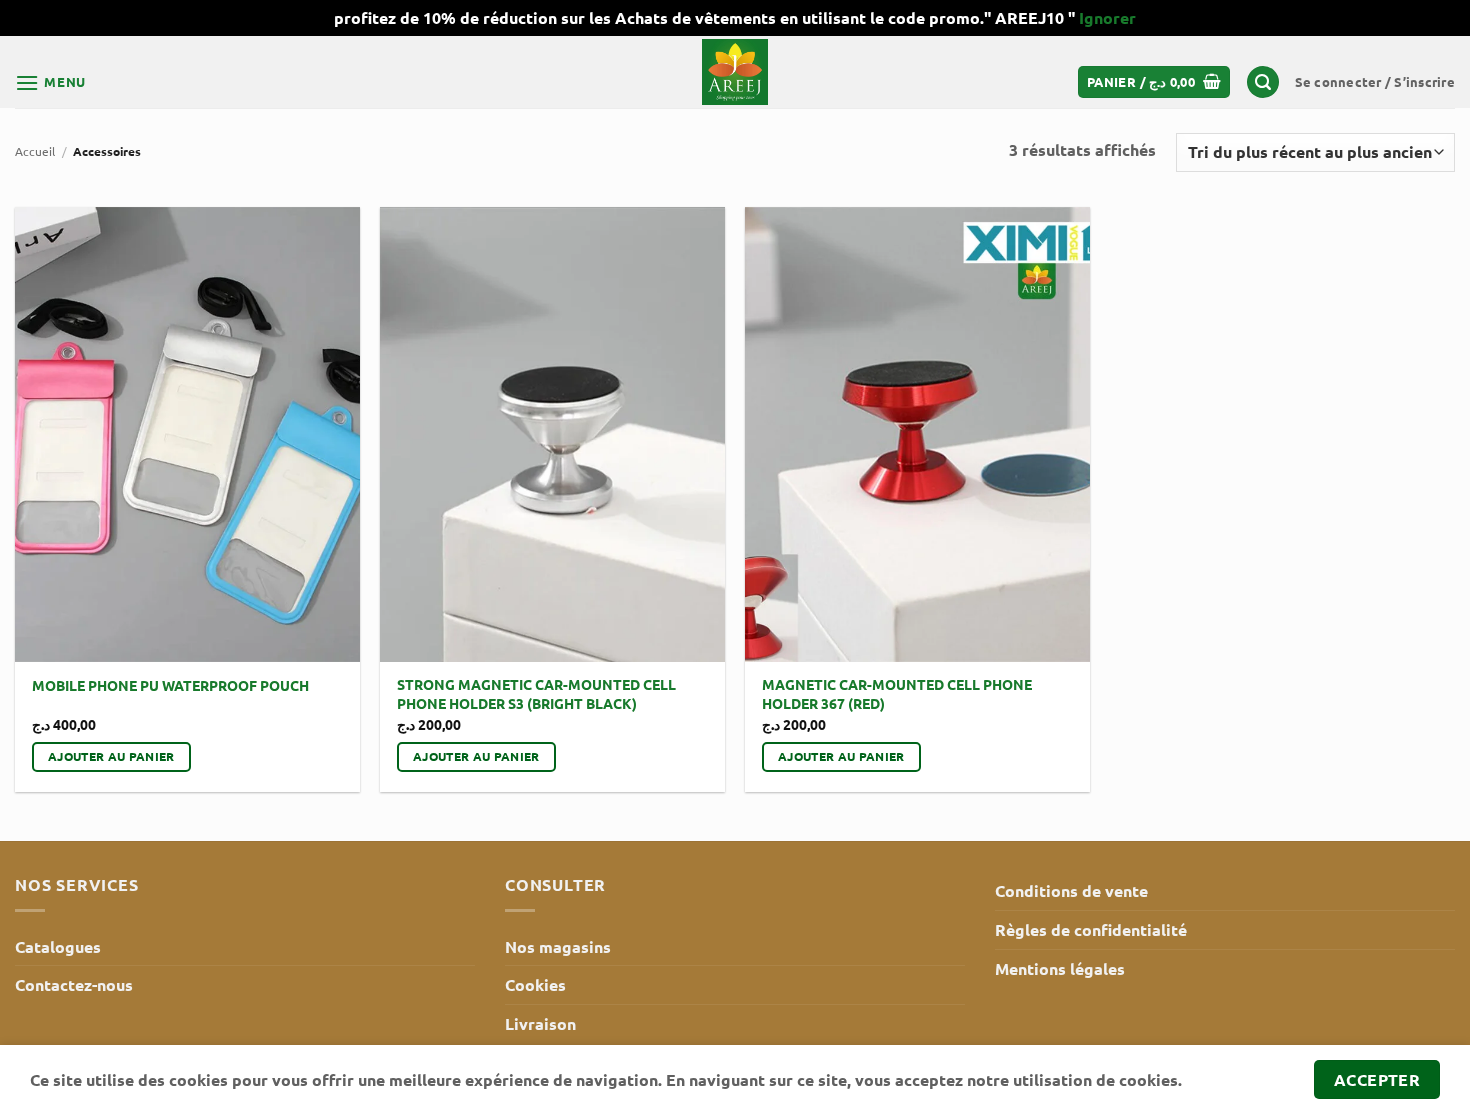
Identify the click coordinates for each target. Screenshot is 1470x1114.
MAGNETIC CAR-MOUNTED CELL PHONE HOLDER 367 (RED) (897, 693)
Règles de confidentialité (1091, 929)
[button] (50, 82)
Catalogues (58, 946)
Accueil (35, 151)
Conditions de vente (1071, 890)
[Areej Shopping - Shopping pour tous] (735, 72)
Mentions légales (1060, 968)
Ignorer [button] (1107, 17)
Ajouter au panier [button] (111, 756)
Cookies (535, 984)
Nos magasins (558, 946)
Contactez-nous (74, 984)
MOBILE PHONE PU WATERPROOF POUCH (170, 685)
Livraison (540, 1023)
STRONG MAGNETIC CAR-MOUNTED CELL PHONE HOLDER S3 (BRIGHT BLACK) (536, 693)
